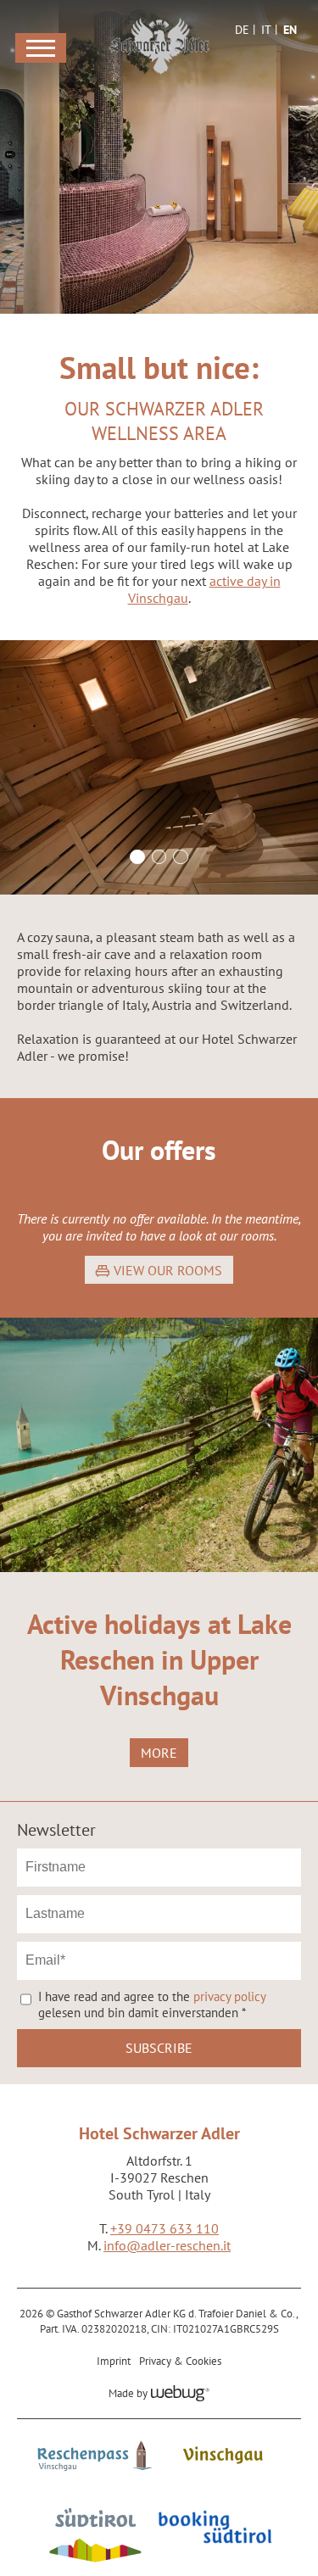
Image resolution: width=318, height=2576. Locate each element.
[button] (159, 767)
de (242, 30)
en (290, 30)
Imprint (114, 2361)
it (266, 30)
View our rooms (168, 1270)
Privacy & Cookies (180, 2361)
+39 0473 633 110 (165, 2228)
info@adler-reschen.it (167, 2245)
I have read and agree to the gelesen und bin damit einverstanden (152, 2004)
